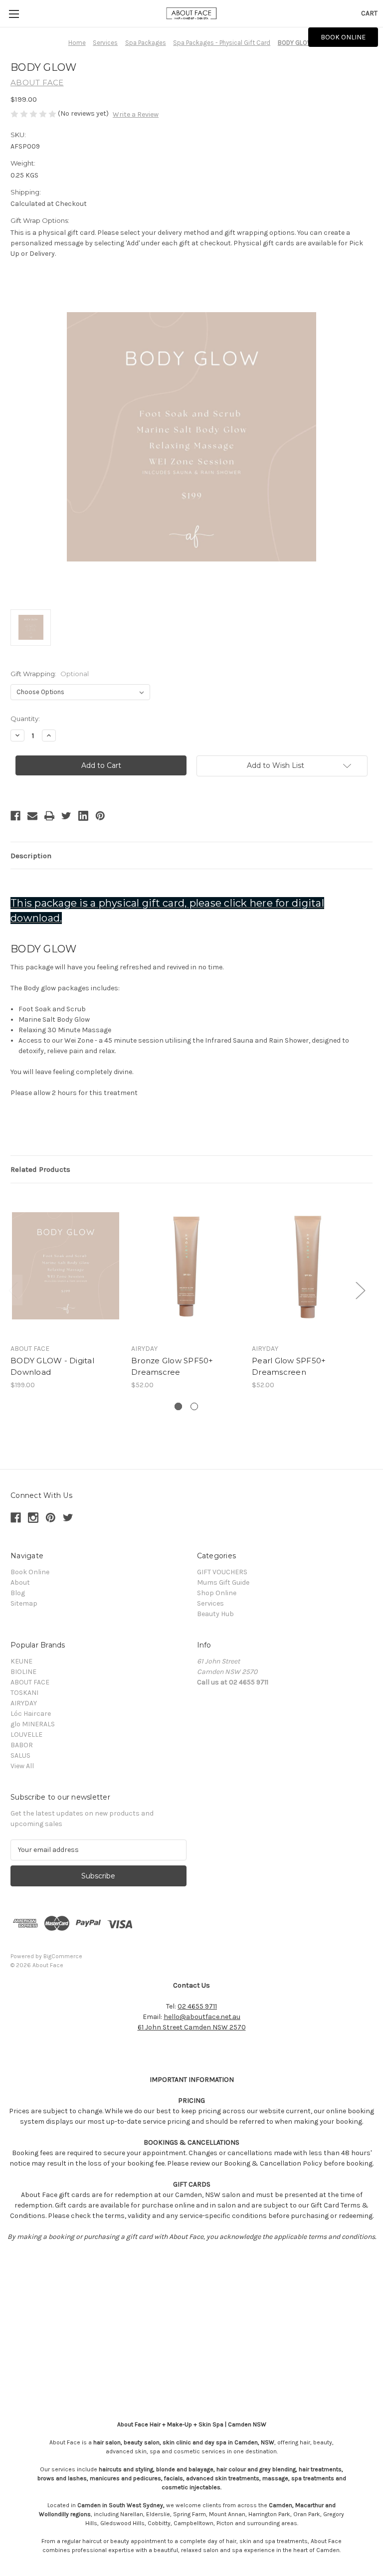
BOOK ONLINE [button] (343, 37)
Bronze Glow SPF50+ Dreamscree (172, 1366)
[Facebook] (15, 816)
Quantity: (25, 719)
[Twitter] (66, 816)
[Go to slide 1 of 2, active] (178, 1406)
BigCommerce (63, 1956)
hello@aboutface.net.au (202, 2017)
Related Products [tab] (40, 1169)
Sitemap (24, 1603)
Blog (18, 1593)
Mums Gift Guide (223, 1582)
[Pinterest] (100, 816)
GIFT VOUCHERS (222, 1572)
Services (210, 1603)
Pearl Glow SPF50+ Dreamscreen (289, 1366)
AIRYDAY (24, 1703)
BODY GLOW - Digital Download (52, 1366)
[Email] (32, 816)
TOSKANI (24, 1693)
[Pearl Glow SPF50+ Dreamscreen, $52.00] (307, 1266)
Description (31, 856)
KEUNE (21, 1661)
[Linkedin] (83, 816)
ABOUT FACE (30, 1682)
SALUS (20, 1755)
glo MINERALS (33, 1724)
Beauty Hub (215, 1614)
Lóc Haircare (31, 1714)
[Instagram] (33, 1518)
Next (360, 1290)
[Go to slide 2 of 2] (194, 1406)
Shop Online (217, 1593)
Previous (13, 1290)
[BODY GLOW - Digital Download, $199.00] (66, 1266)
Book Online (30, 1572)
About (20, 1582)
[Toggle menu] (14, 14)
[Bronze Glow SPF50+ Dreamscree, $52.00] (186, 1266)
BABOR (22, 1745)
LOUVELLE (26, 1735)
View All (22, 1766)
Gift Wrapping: (50, 674)
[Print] (49, 816)
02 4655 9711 (197, 2006)
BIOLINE (23, 1672)
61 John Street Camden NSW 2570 (192, 2027)
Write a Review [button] (136, 114)
